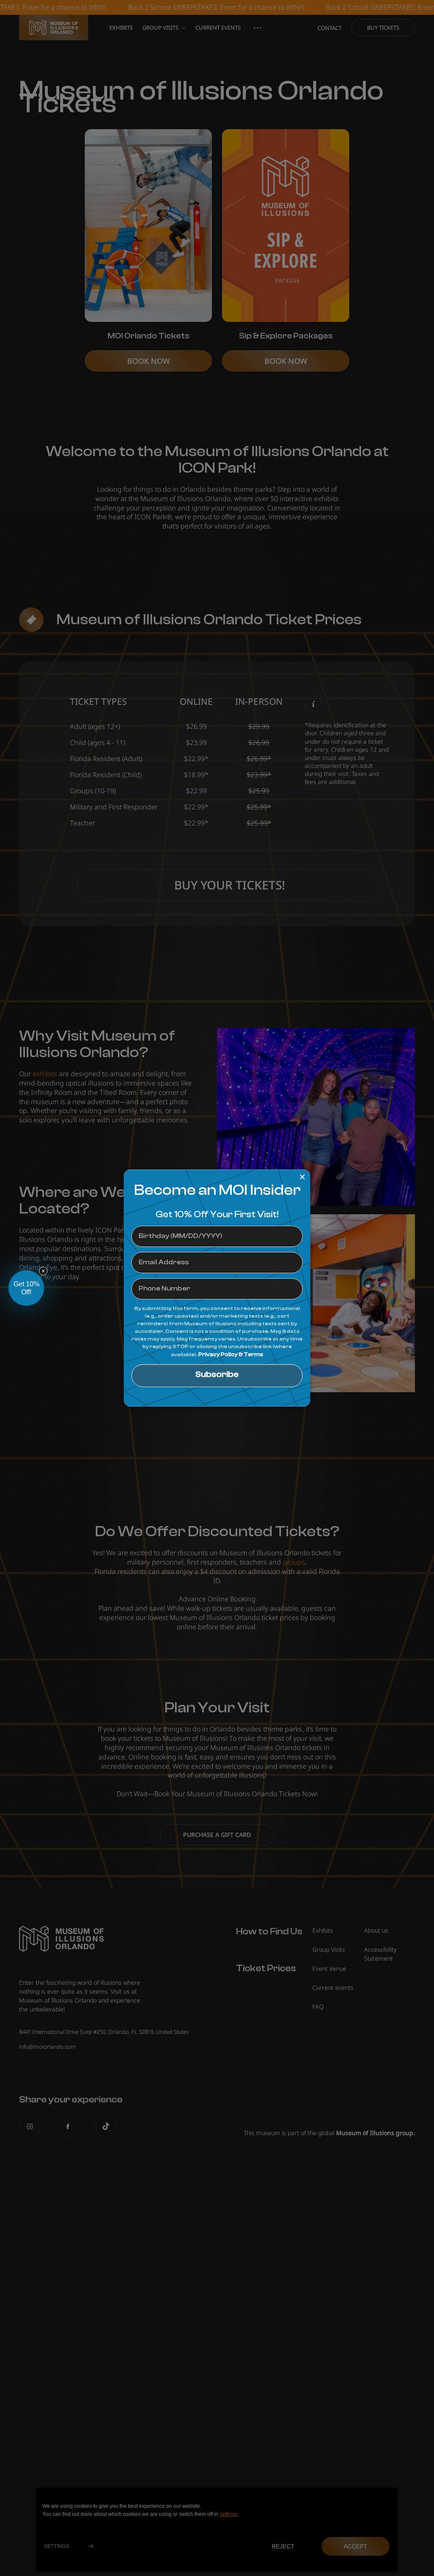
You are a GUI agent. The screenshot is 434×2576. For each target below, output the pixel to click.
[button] (26, 1288)
